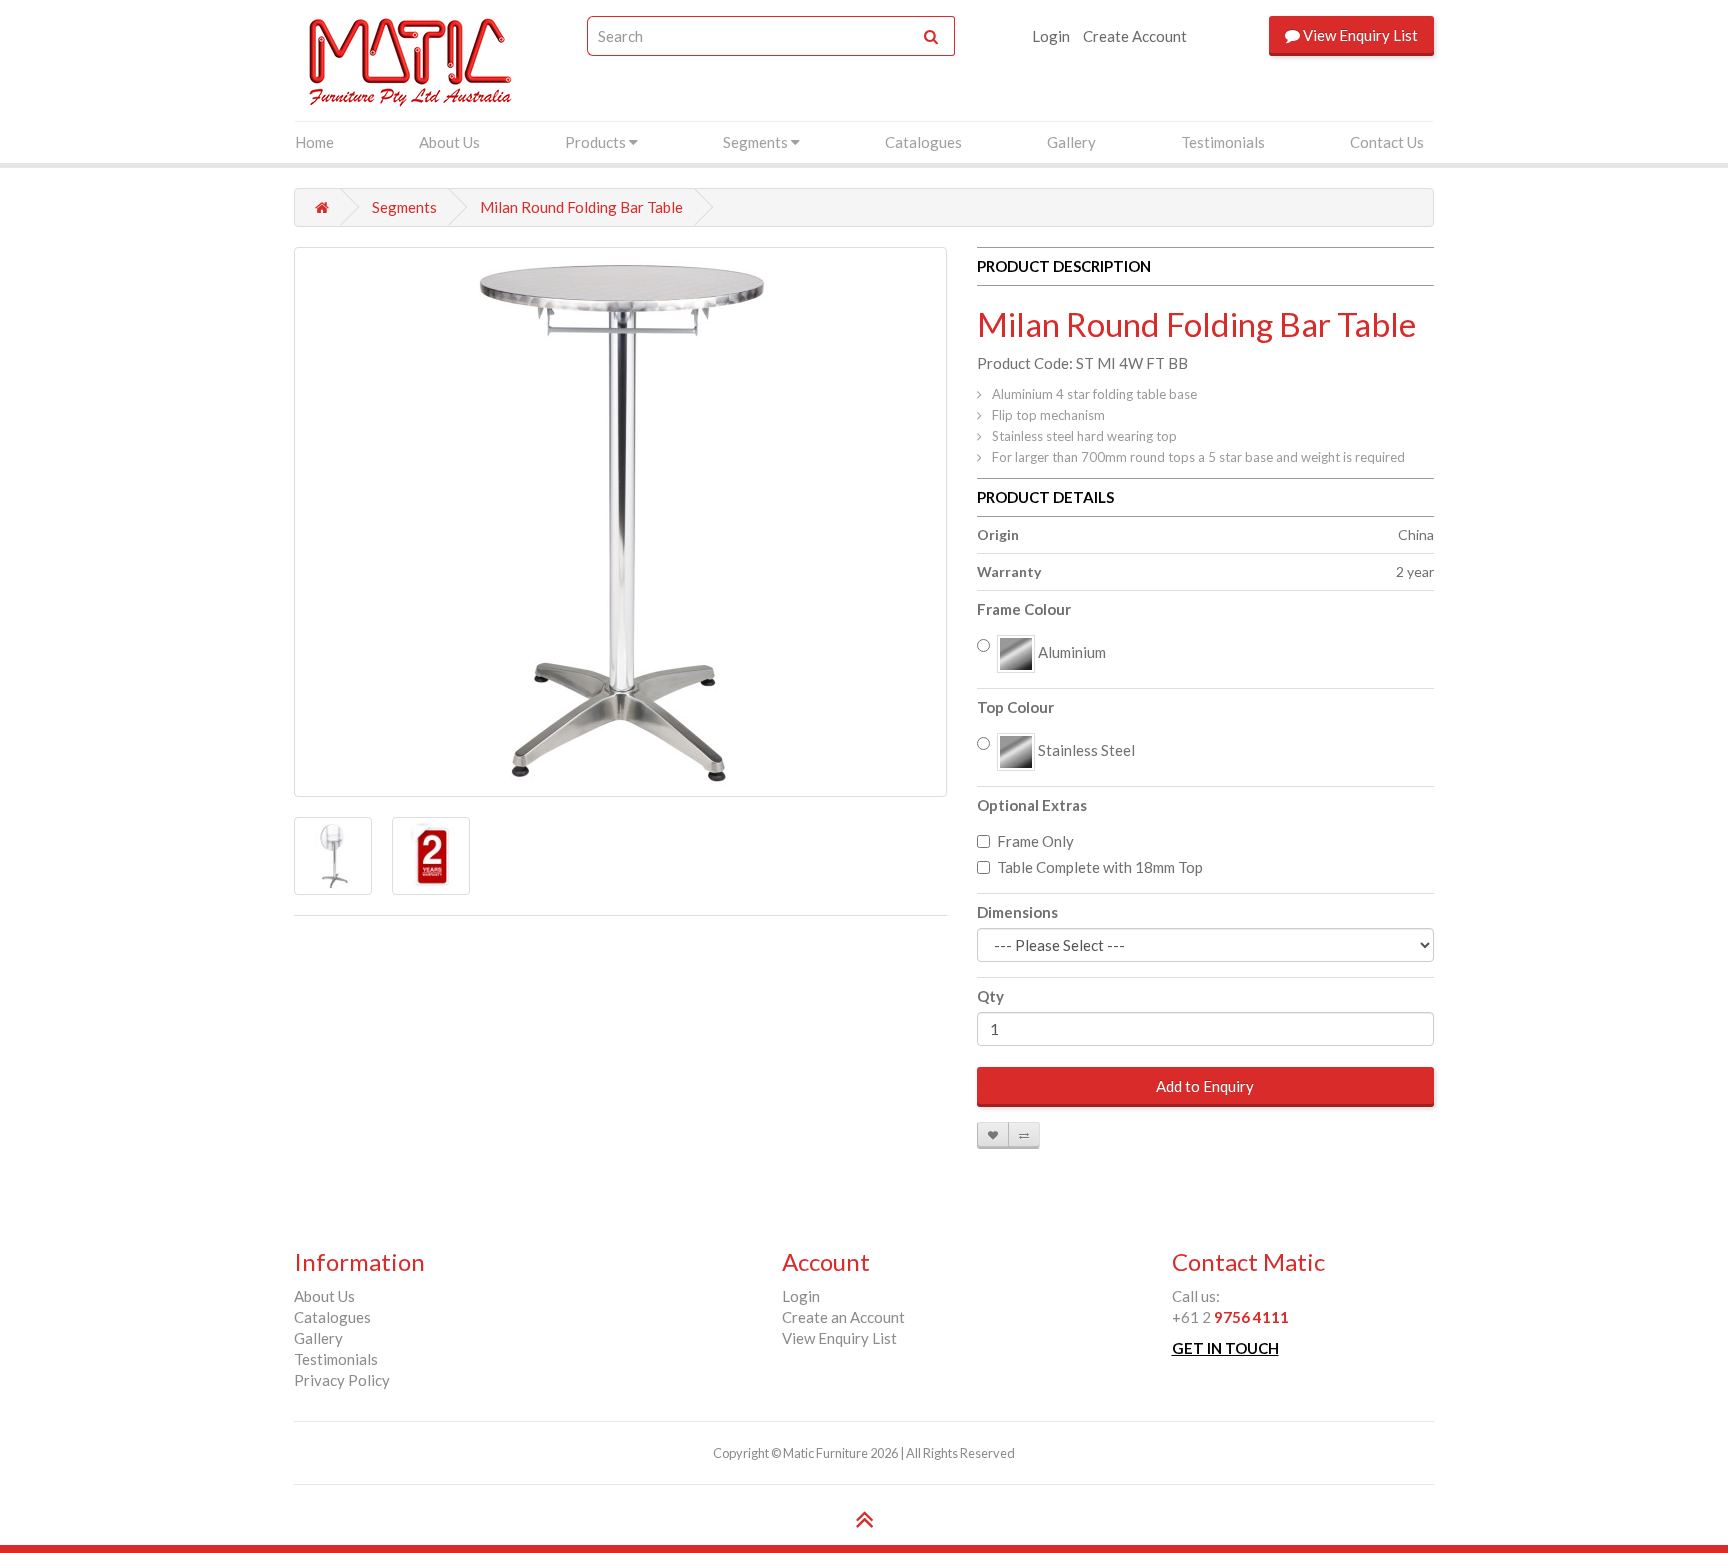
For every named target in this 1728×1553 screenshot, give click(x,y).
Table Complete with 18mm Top (1100, 867)
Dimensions (1017, 912)
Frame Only (1035, 841)
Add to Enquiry (1205, 1086)
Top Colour (1015, 707)
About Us (449, 142)
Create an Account (843, 1317)
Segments (757, 142)
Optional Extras (1032, 805)
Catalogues (923, 142)
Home (314, 142)
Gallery (1071, 142)
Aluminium (1070, 652)
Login (1051, 36)
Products (597, 142)
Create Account (1135, 36)
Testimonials (1223, 142)
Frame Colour (1024, 609)
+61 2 (1230, 1317)
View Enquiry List (839, 1338)
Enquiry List (1360, 35)
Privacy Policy (342, 1380)
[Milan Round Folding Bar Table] (620, 522)
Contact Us (1387, 142)
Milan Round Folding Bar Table (581, 207)
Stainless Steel (1085, 750)
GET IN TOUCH (1225, 1348)
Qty (990, 996)
